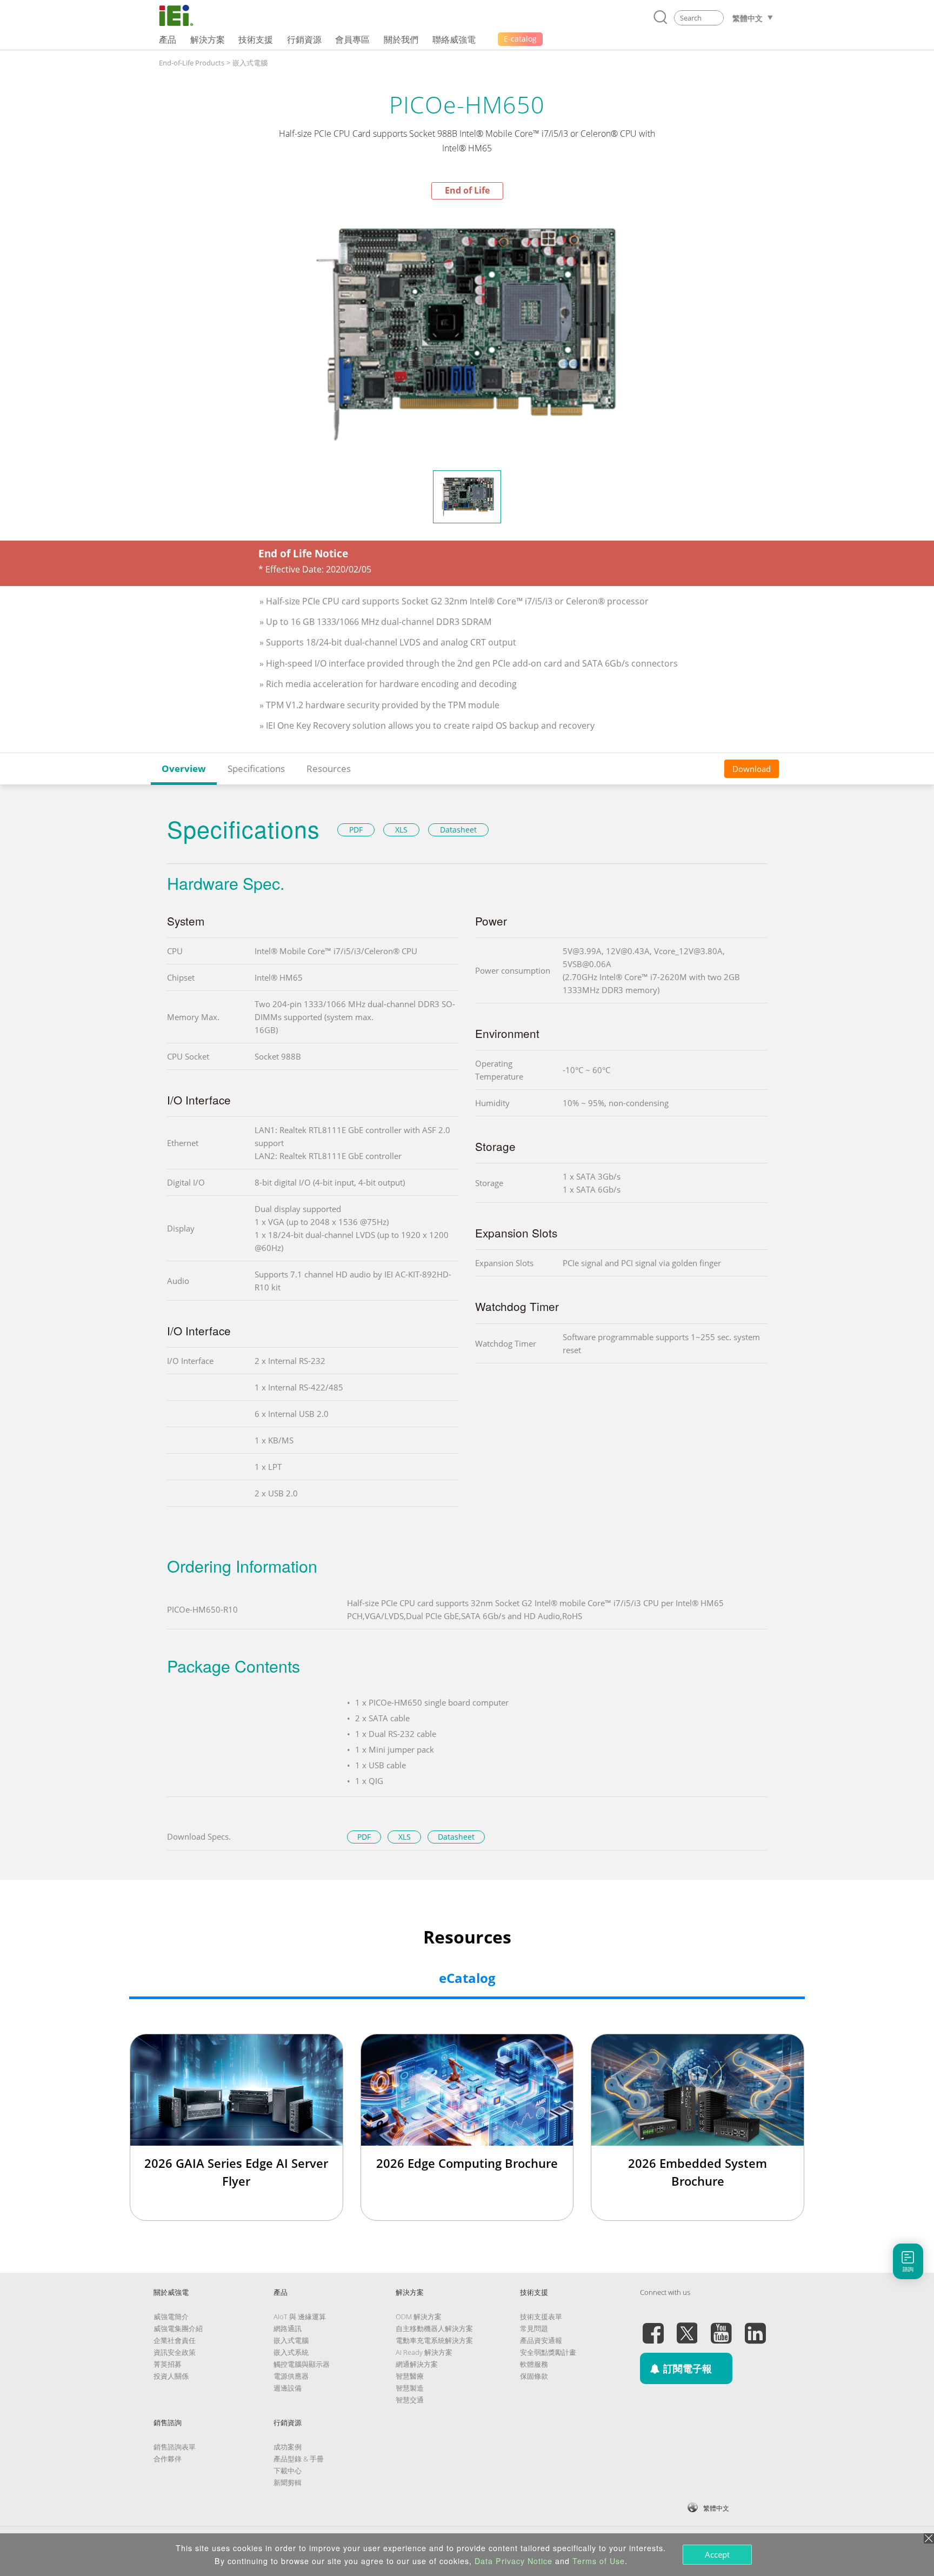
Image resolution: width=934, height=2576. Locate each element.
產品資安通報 (541, 2340)
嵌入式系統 (291, 2352)
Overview (184, 768)
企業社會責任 (175, 2340)
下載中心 (288, 2471)
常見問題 (534, 2328)
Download (752, 769)
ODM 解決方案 (419, 2317)
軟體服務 (534, 2364)
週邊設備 (288, 2388)
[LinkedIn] (755, 2327)
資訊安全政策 (175, 2352)
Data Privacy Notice (513, 2561)
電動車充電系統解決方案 (434, 2340)
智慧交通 (410, 2400)
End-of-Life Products (192, 63)
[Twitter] (687, 2327)
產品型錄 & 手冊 (299, 2459)
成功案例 (288, 2447)
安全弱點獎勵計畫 (548, 2352)
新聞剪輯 (288, 2482)
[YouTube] (721, 2327)
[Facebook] (653, 2327)
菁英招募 (168, 2364)
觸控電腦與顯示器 (302, 2364)
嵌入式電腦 (250, 63)
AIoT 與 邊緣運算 (300, 2317)
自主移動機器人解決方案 (434, 2328)
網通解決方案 (417, 2364)
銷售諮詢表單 (175, 2447)
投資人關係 (171, 2376)
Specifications (256, 768)
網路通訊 (288, 2328)
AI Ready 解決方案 (424, 2352)
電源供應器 (291, 2376)
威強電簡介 (171, 2317)
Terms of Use (599, 2561)
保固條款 (534, 2376)
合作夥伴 (168, 2459)
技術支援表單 (541, 2317)
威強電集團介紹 (178, 2328)
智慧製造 (410, 2388)
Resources (329, 768)
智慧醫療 (410, 2376)
